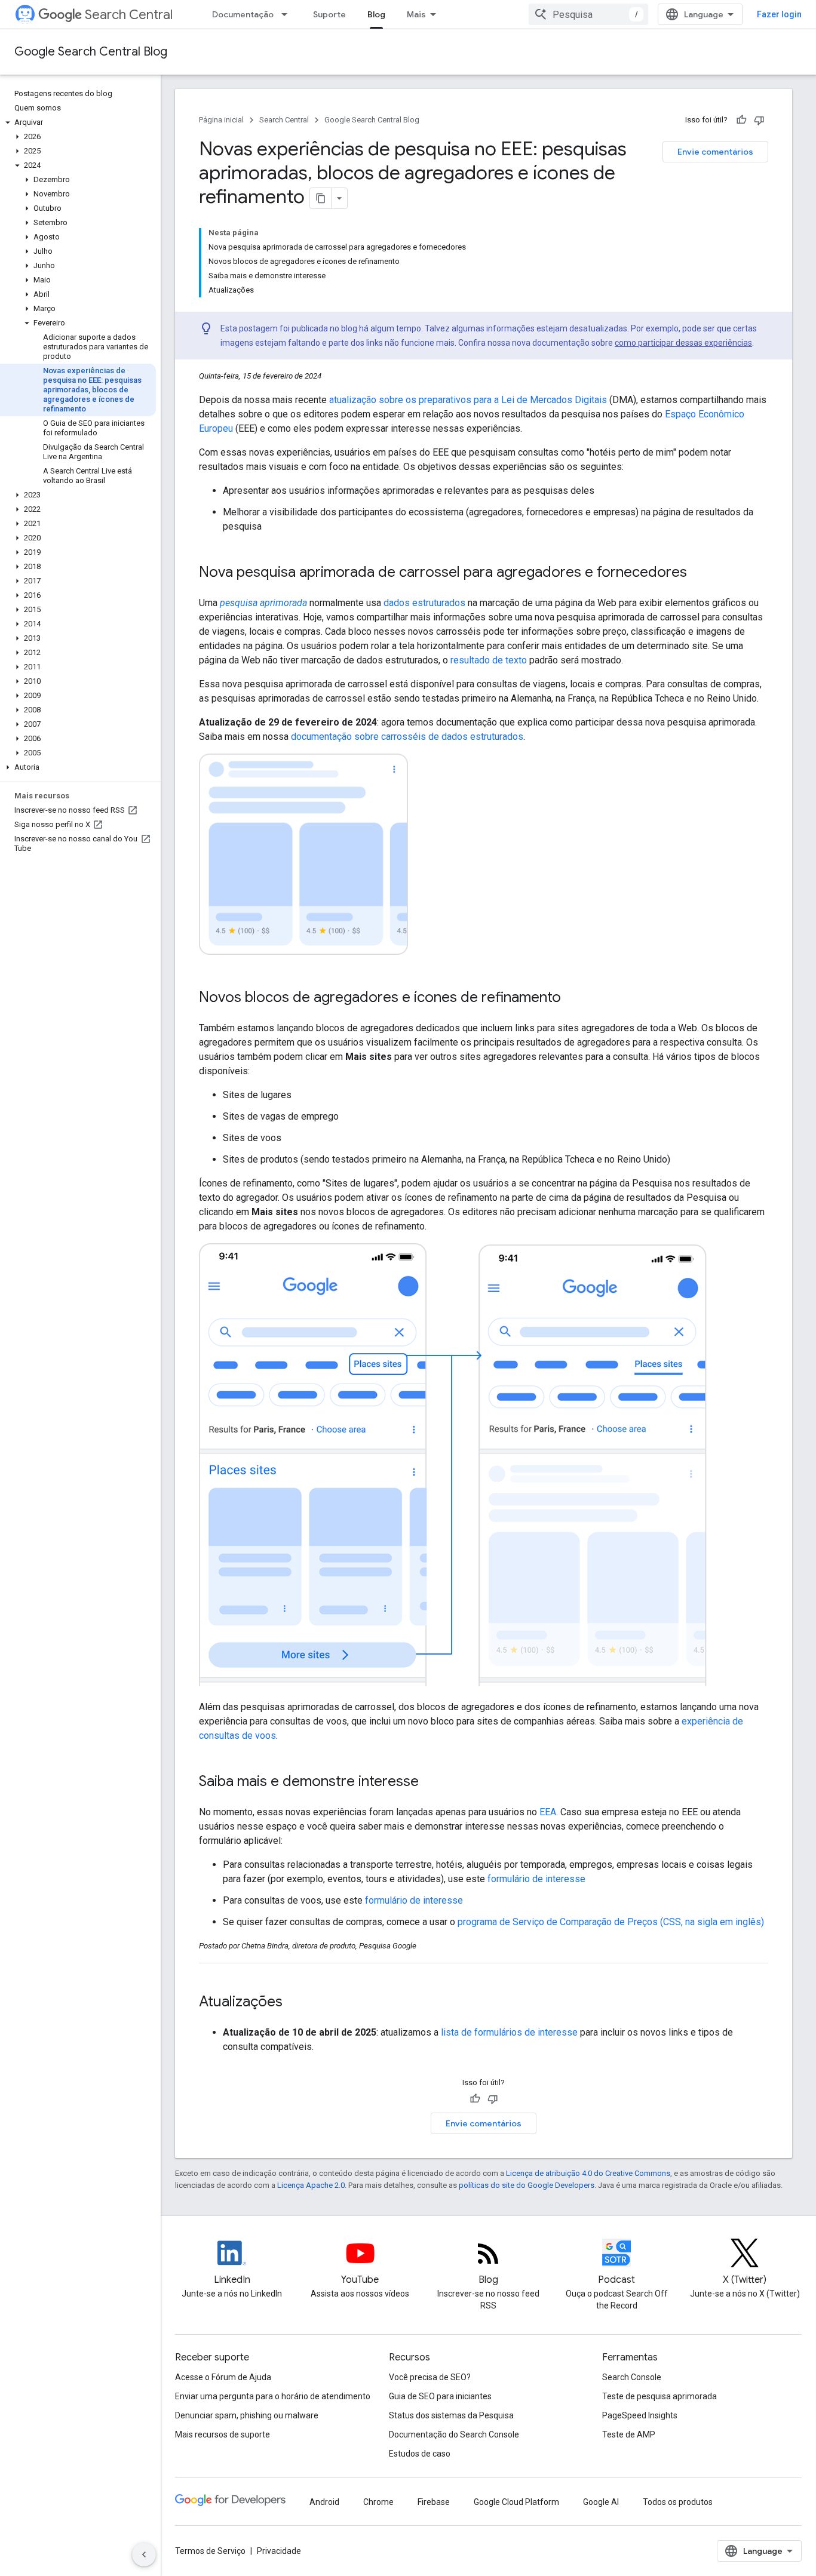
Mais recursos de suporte (223, 2434)
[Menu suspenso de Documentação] (288, 14)
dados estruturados (424, 603)
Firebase (434, 2502)
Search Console (632, 2377)
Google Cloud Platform (516, 2502)
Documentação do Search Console (454, 2434)
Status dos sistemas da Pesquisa (451, 2415)
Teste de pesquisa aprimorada (659, 2396)
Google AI (601, 2502)
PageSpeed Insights (640, 2415)
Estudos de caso (420, 2454)
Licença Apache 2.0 (311, 2185)
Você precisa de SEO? (430, 2377)
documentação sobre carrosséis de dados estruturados (407, 737)
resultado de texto (489, 660)
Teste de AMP (629, 2434)
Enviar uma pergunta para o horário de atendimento (273, 2396)
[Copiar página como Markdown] (321, 198)
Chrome (378, 2502)
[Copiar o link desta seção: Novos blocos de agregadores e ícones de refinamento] (576, 998)
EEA (548, 1812)
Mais (416, 14)
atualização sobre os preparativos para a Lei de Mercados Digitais (468, 400)
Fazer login (779, 14)
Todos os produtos (678, 2502)
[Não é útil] (759, 120)
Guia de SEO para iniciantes (440, 2396)
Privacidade (279, 2551)
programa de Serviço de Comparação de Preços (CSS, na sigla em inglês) (611, 1922)
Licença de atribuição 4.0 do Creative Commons (588, 2173)
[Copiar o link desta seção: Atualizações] (298, 2003)
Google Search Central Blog (91, 52)
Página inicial (221, 120)
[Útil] (741, 120)
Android (324, 2502)
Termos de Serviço (210, 2551)
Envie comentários (715, 152)
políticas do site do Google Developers (527, 2185)
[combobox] (588, 14)
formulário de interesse (536, 1879)
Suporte (329, 14)
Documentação (243, 14)
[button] (78, 122)
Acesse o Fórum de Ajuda (223, 2377)
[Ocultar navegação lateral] (144, 2555)
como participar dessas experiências (683, 343)
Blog (376, 14)
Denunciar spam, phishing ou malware (247, 2415)
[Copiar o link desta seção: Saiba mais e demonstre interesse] (431, 1782)
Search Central (129, 15)
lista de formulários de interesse (509, 2032)
